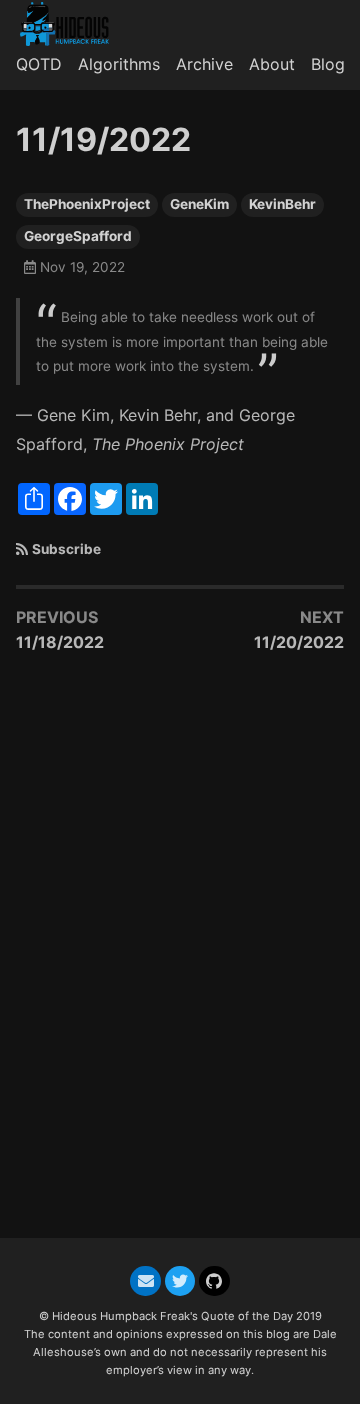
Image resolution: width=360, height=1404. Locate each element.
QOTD (39, 64)
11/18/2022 (60, 642)
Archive (204, 64)
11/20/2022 (299, 642)
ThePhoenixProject (87, 204)
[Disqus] (180, 956)
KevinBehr (282, 204)
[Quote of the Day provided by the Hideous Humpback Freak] (72, 24)
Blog (328, 64)
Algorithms (119, 64)
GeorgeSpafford (78, 236)
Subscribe (66, 549)
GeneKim (199, 204)
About (272, 64)
